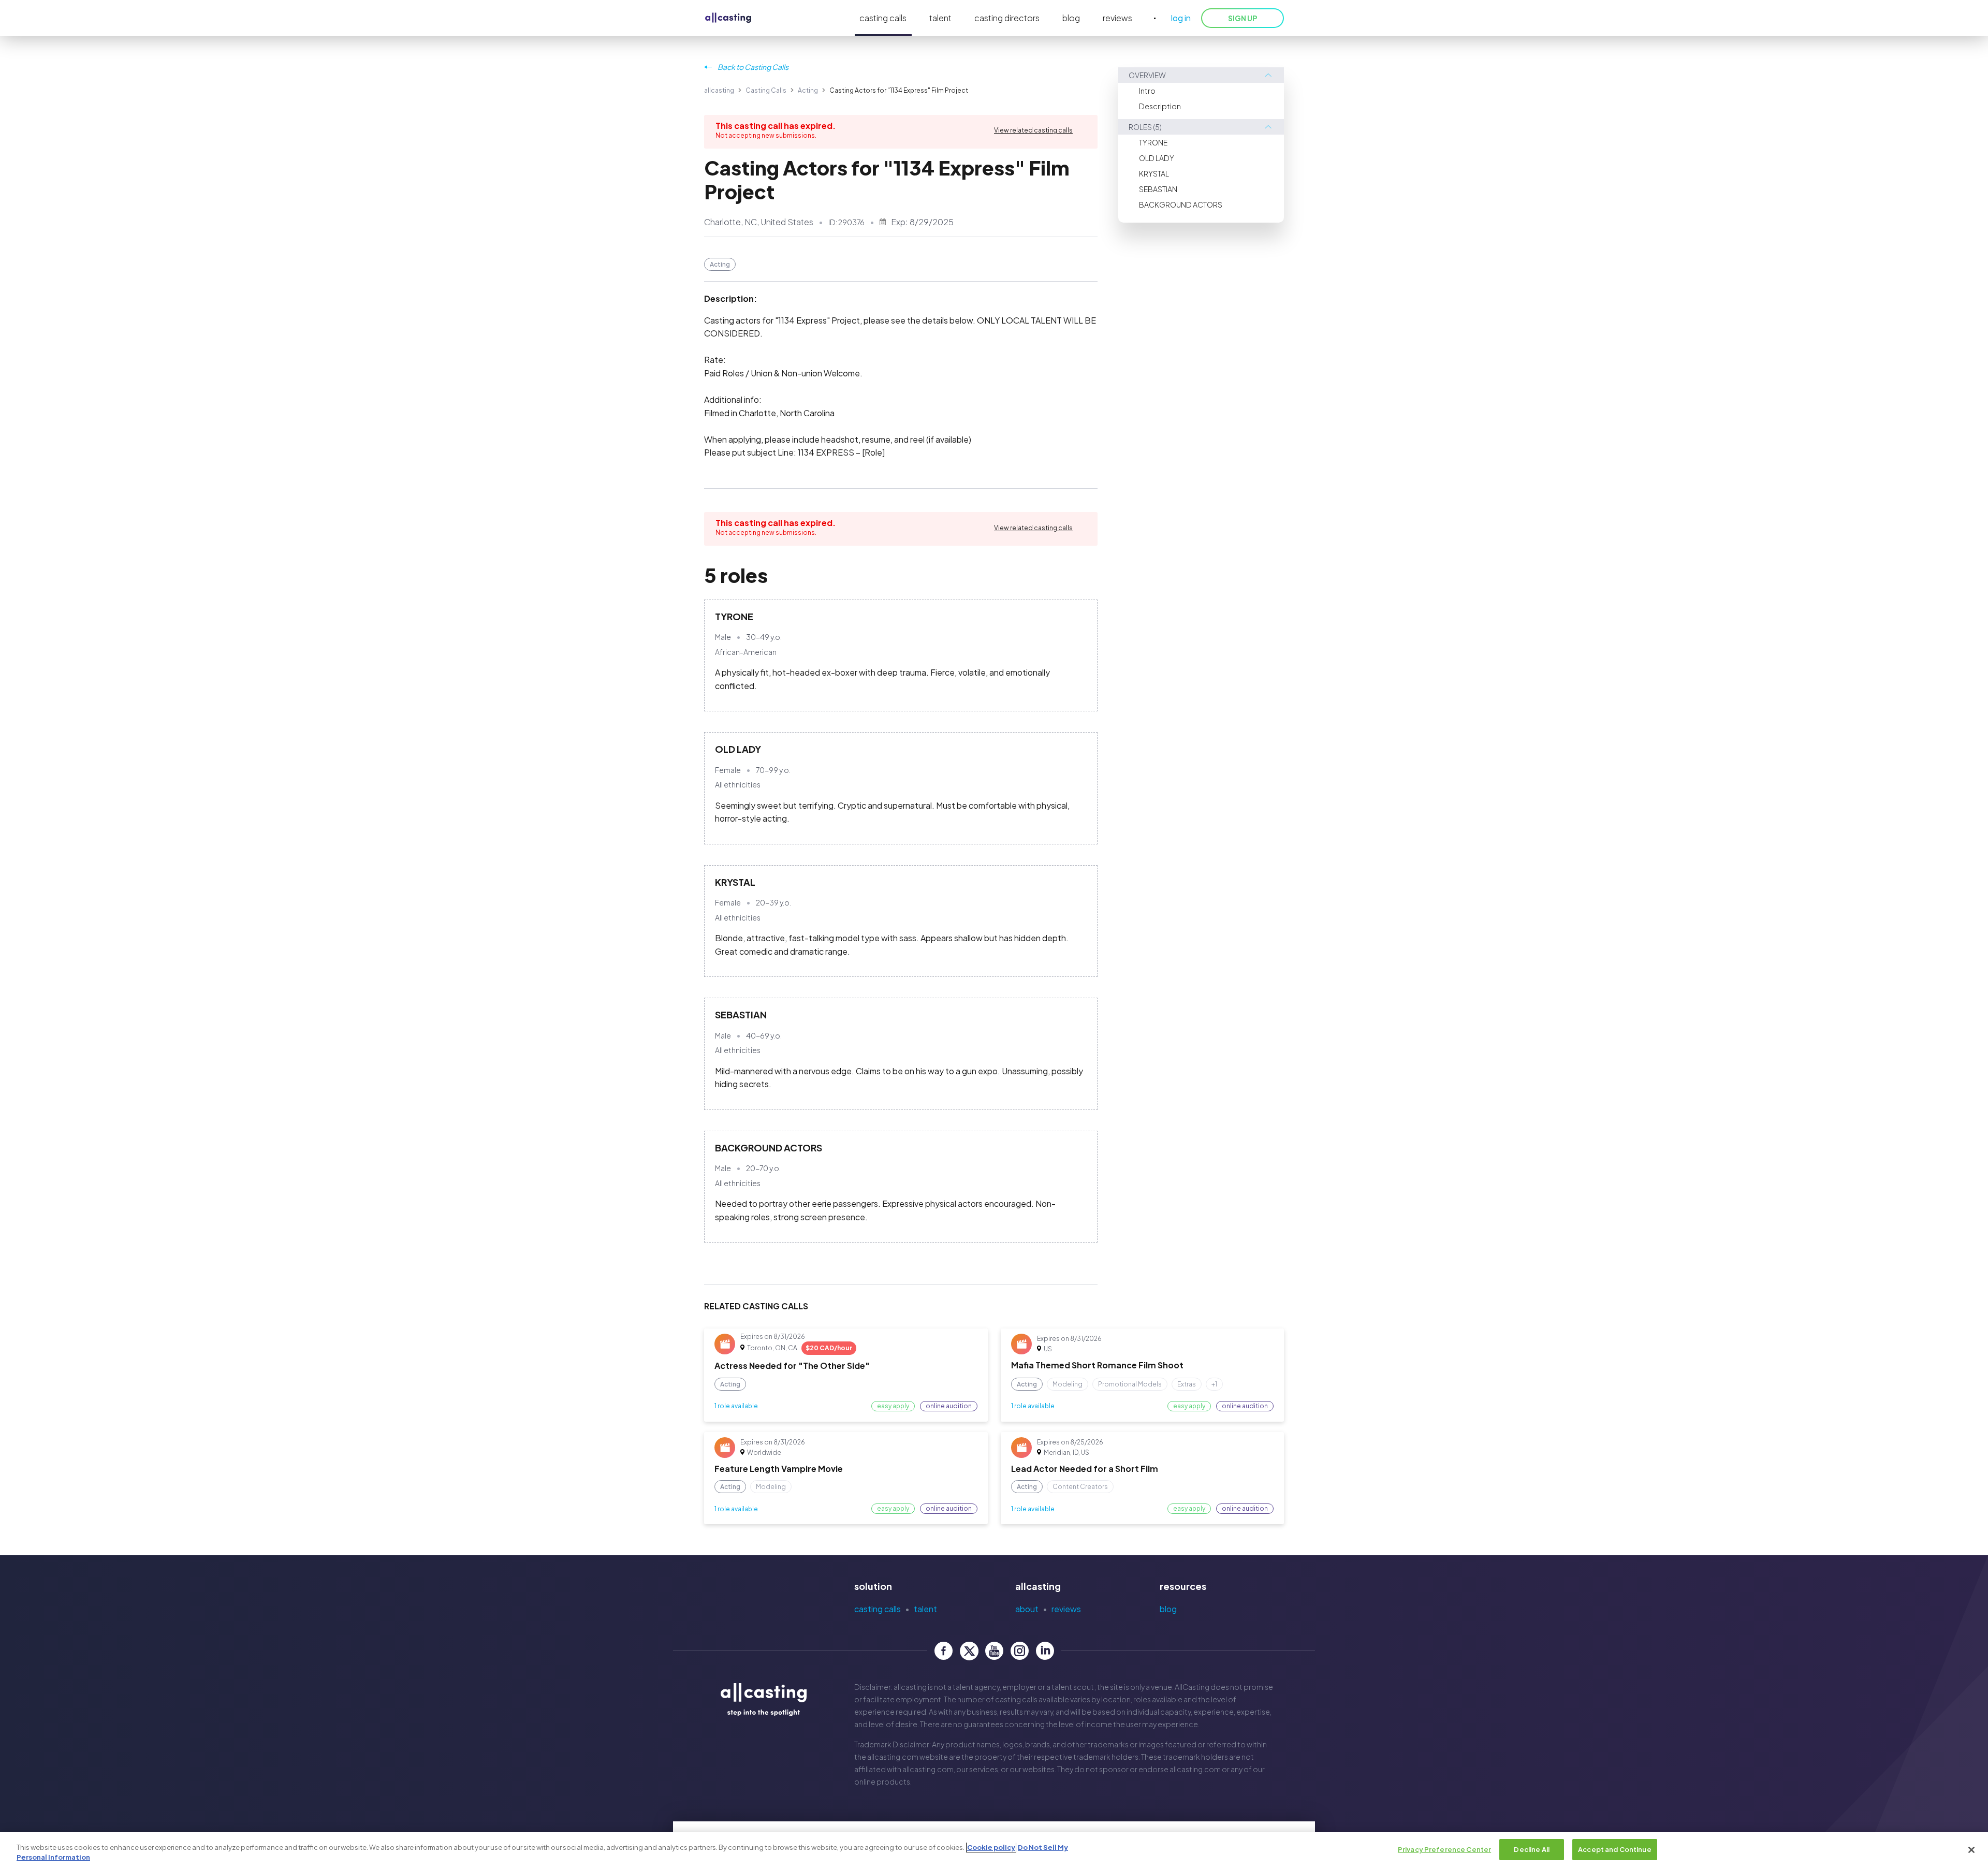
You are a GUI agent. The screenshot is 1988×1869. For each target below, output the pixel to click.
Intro (1147, 91)
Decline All (1531, 1849)
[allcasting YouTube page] (994, 1651)
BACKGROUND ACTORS (1181, 205)
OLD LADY (1157, 158)
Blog (1168, 1609)
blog (1071, 18)
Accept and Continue (1614, 1849)
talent (940, 18)
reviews (1117, 18)
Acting (808, 90)
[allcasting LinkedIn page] (1045, 1651)
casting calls (883, 18)
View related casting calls (1033, 130)
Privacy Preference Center (1444, 1849)
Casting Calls (766, 90)
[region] (994, 1851)
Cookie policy (991, 1847)
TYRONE (1153, 142)
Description (1160, 106)
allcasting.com (893, 1757)
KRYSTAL (1154, 173)
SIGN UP (1242, 18)
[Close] (1971, 1850)
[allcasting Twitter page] (969, 1651)
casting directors (1007, 18)
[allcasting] (728, 18)
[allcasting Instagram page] (1020, 1651)
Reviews (1066, 1609)
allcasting (719, 90)
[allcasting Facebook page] (944, 1651)
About (1027, 1609)
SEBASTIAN (1158, 189)
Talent (925, 1609)
